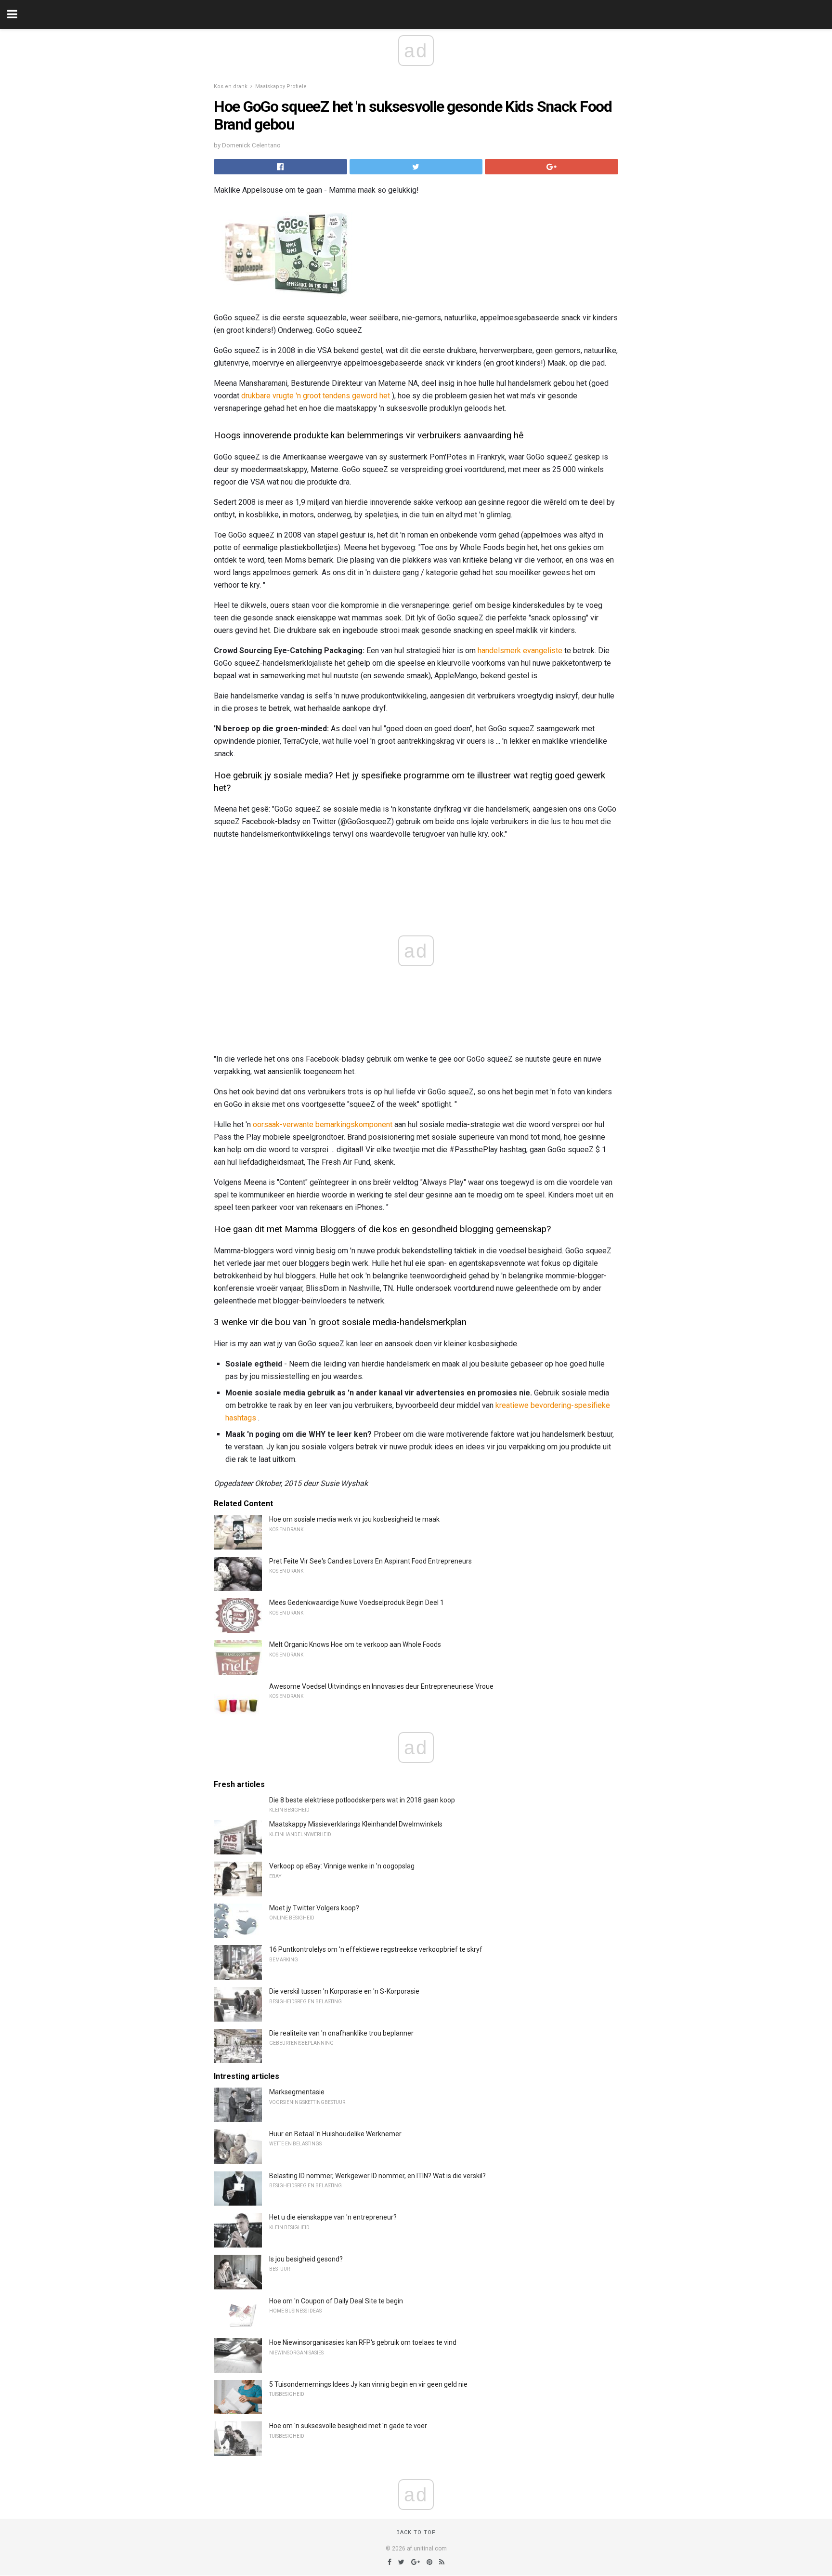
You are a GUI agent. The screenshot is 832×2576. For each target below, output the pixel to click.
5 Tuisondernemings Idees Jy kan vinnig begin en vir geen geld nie (368, 2384)
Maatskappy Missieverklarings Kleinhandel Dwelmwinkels (356, 1824)
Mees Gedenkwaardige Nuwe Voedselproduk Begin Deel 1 (357, 1603)
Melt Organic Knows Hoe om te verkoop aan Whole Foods (355, 1644)
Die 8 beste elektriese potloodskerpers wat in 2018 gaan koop (362, 1800)
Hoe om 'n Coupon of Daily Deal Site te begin (336, 2301)
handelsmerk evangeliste (520, 651)
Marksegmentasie (297, 2092)
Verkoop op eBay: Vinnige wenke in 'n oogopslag (342, 1866)
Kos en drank (231, 86)
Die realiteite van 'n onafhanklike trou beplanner (341, 2033)
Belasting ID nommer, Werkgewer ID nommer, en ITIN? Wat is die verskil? (377, 2176)
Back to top (416, 2532)
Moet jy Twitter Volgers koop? (314, 1908)
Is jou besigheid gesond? (306, 2259)
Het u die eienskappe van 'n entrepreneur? (333, 2217)
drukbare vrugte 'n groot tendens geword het (316, 396)
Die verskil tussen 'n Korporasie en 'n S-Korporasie (344, 1991)
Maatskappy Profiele (281, 86)
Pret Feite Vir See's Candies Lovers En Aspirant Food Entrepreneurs (370, 1561)
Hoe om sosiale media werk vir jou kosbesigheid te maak (354, 1519)
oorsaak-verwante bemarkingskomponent (323, 1124)
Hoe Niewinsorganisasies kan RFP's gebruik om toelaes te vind (363, 2342)
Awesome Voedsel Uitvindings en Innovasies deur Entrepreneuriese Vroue (381, 1686)
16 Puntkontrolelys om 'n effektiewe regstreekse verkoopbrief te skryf (376, 1949)
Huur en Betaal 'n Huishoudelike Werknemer (335, 2134)
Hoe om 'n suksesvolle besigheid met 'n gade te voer (348, 2426)
